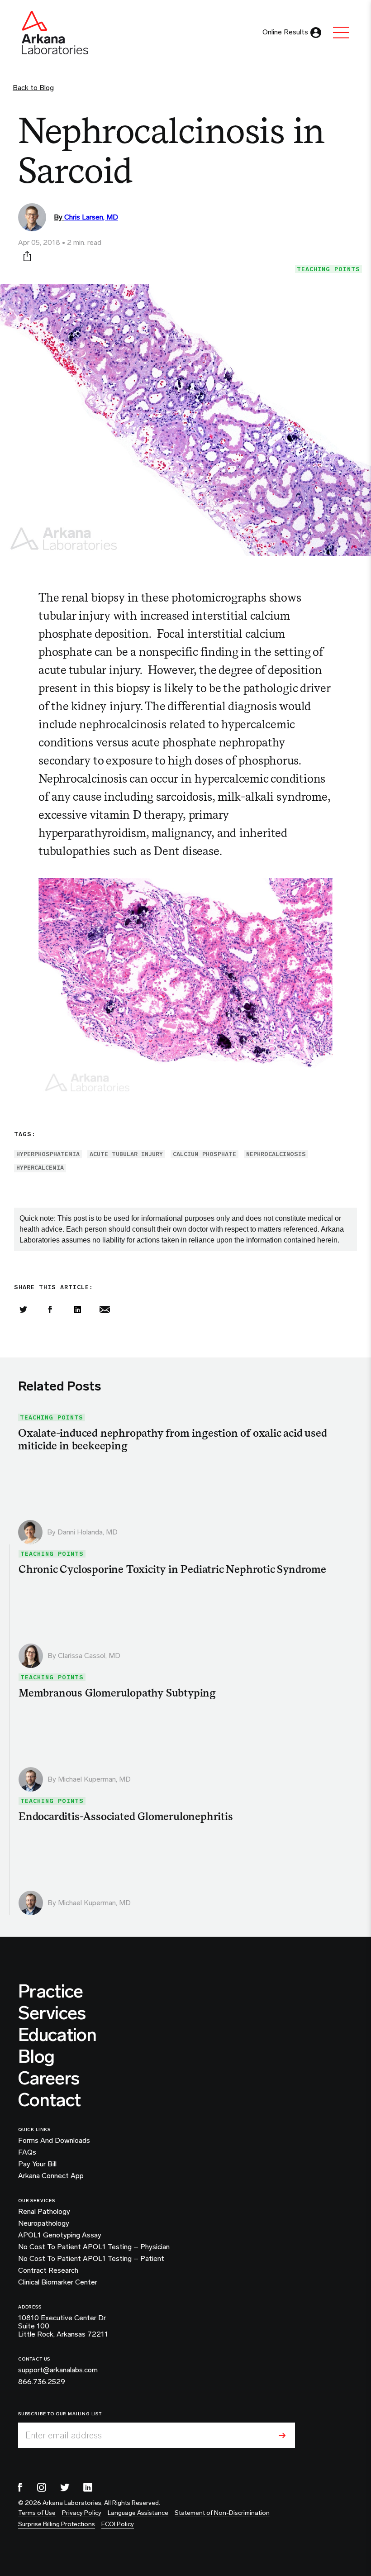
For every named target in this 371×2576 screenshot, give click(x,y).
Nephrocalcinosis (276, 1154)
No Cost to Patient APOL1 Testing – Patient (91, 2259)
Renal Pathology (44, 2212)
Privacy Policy (82, 2513)
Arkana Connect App (51, 2176)
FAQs (27, 2152)
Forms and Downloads (54, 2141)
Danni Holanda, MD (88, 1532)
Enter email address (64, 2435)
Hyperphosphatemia (48, 1154)
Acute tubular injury (126, 1154)
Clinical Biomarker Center (58, 2282)
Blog (36, 2056)
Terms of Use (37, 2513)
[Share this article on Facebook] (50, 1310)
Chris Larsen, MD (91, 217)
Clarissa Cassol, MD (89, 1656)
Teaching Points (328, 269)
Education (57, 2035)
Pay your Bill (37, 2164)
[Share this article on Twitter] (23, 1310)
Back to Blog (33, 88)
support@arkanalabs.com (58, 2370)
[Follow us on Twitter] (65, 2487)
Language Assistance (138, 2513)
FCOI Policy (118, 2524)
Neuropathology (44, 2223)
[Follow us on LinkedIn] (88, 2487)
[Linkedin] (77, 1310)
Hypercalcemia (40, 1168)
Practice (51, 1991)
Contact (49, 2100)
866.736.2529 (42, 2382)
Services (52, 2013)
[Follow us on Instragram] (42, 2487)
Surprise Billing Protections (57, 2524)
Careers (49, 2078)
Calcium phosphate (205, 1154)
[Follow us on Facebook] (20, 2487)
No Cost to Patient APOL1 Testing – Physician (94, 2247)
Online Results (285, 32)
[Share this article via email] (105, 1310)
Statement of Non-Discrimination (222, 2513)
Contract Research (48, 2270)
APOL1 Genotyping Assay (60, 2235)
